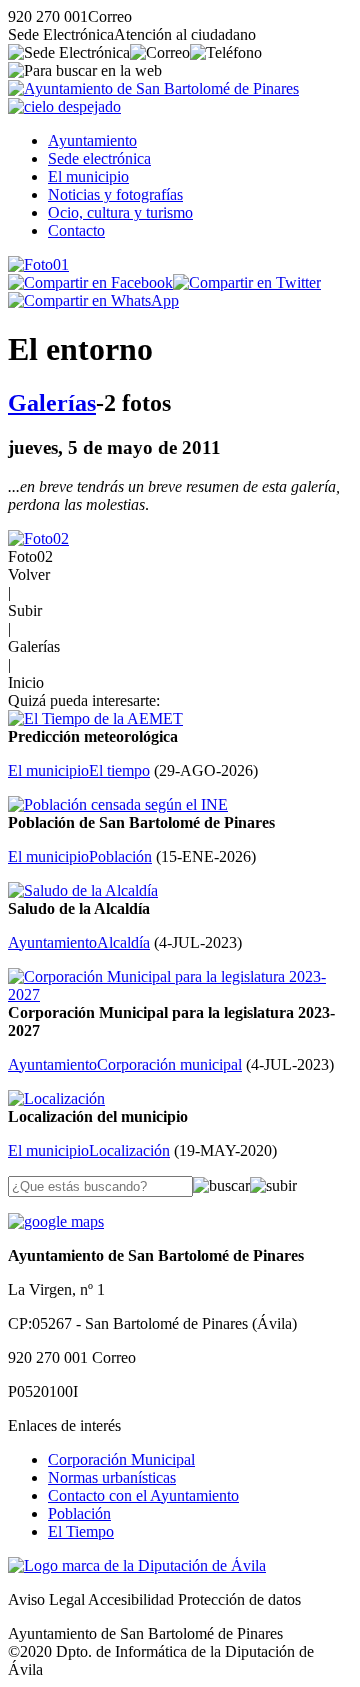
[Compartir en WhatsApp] (93, 300)
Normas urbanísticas (112, 1477)
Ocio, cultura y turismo (120, 212)
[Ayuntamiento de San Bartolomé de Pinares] (153, 88)
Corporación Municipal (121, 1459)
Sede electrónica (99, 158)
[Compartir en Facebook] (90, 282)
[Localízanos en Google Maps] (56, 1221)
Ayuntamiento (92, 140)
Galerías (52, 403)
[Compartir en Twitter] (247, 282)
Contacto (76, 230)
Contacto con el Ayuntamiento (143, 1495)
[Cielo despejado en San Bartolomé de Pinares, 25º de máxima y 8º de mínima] (64, 106)
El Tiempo (81, 1531)
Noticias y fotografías (115, 194)
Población (79, 1513)
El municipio (88, 176)
